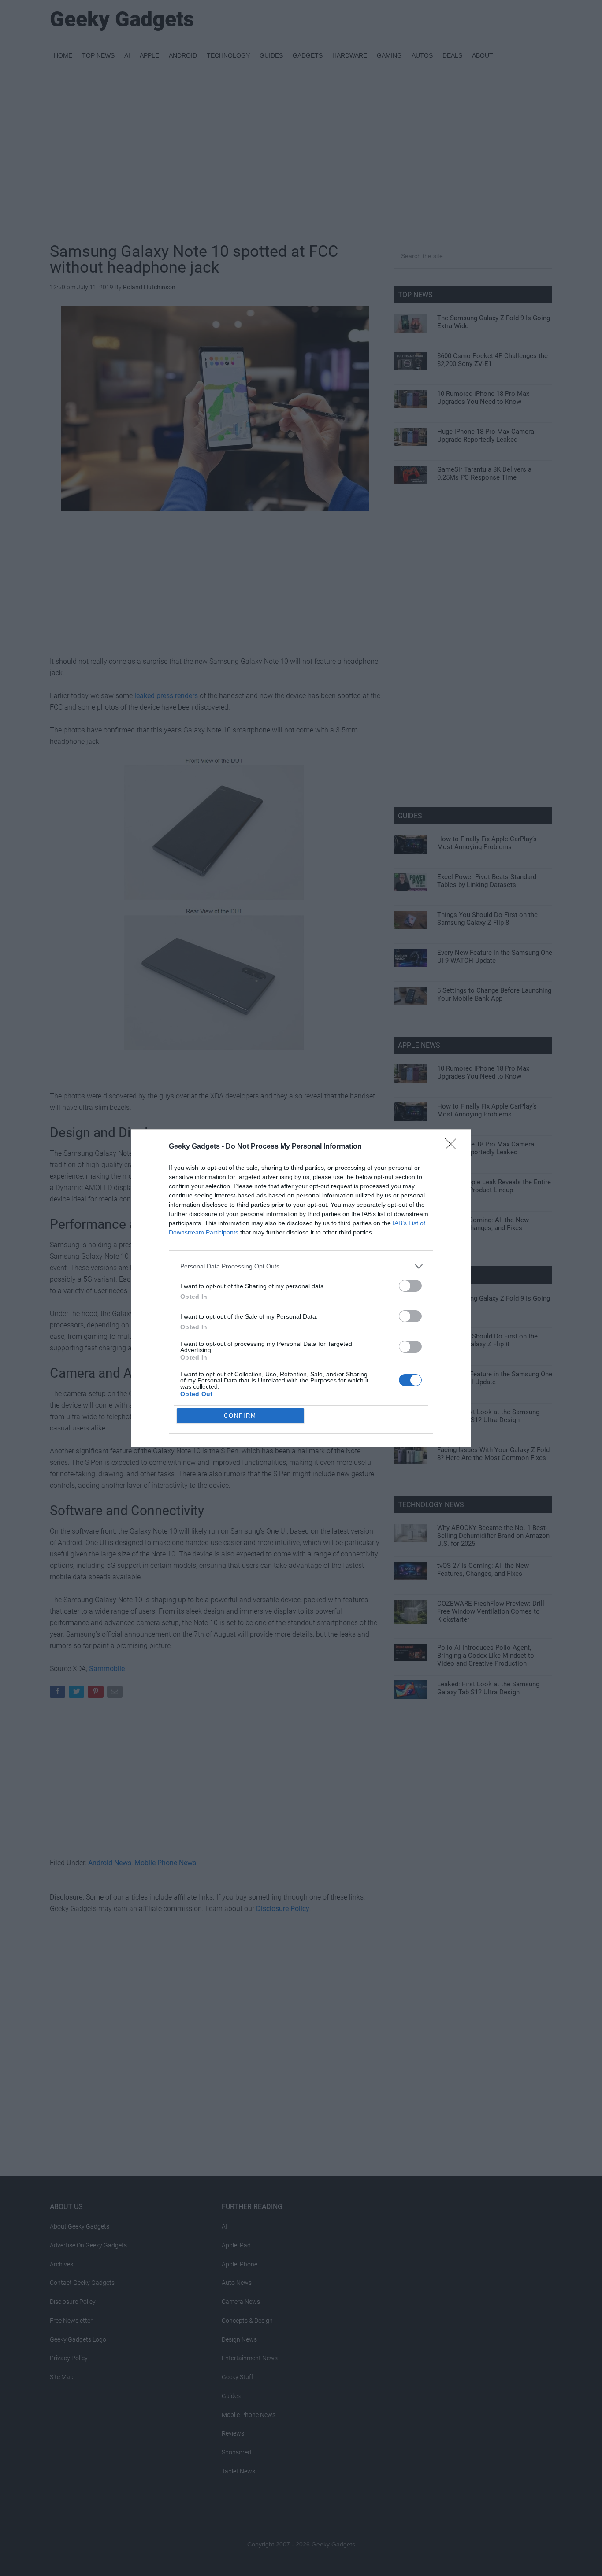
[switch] (410, 1286)
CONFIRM (240, 1416)
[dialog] (301, 1288)
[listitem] (301, 1266)
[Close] (453, 1147)
